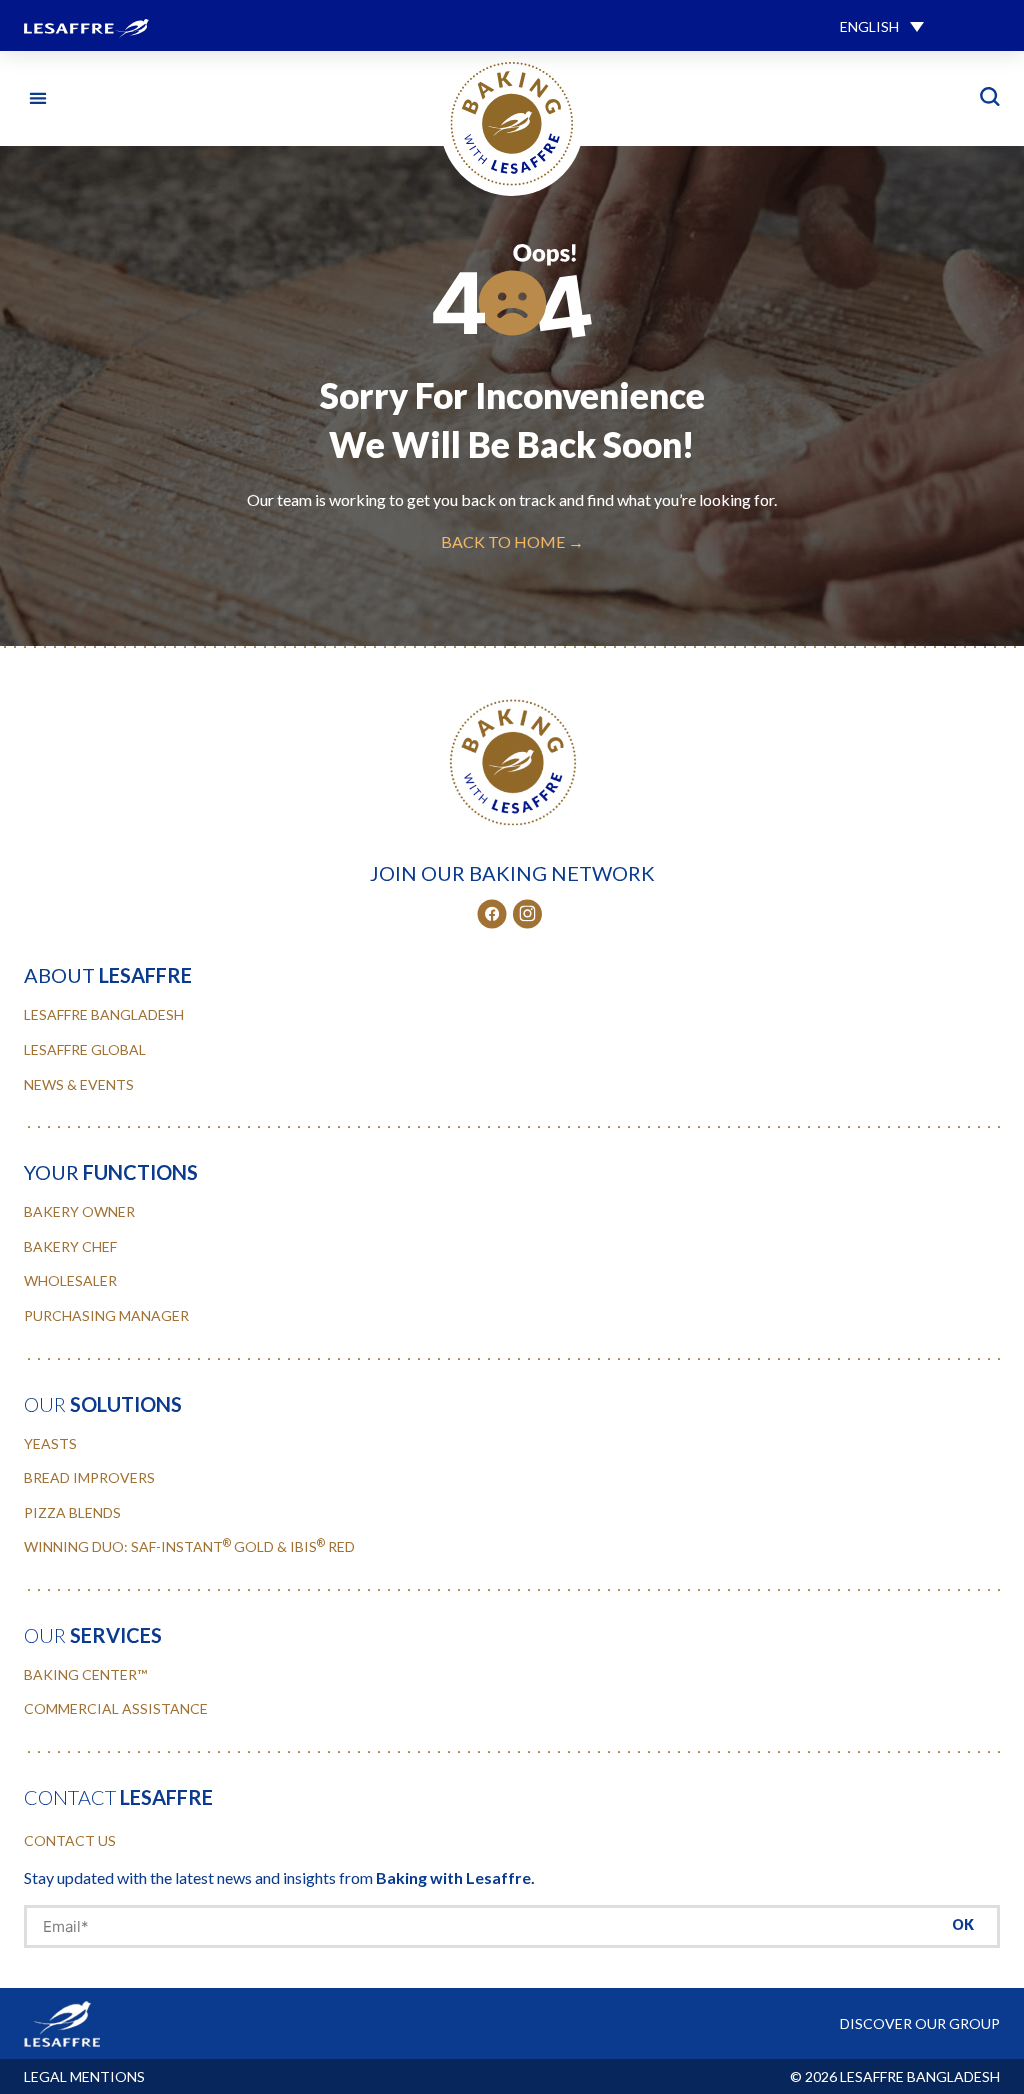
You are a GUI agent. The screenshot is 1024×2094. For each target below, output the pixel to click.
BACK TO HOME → (512, 541)
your (111, 1172)
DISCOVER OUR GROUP (920, 2023)
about (108, 975)
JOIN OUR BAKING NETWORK (512, 873)
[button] (882, 25)
